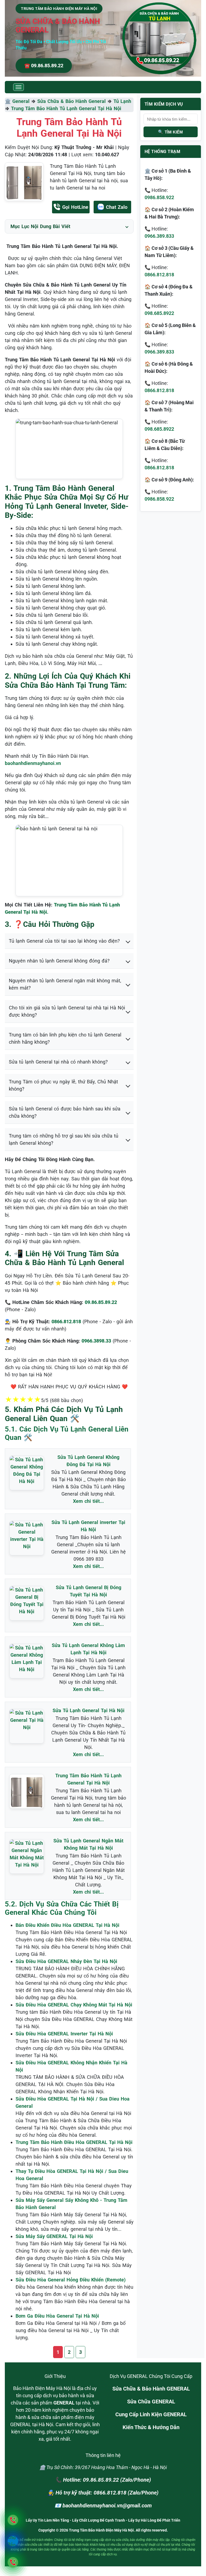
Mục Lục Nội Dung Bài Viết (40, 226)
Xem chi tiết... (88, 1501)
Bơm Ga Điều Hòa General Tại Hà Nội (57, 2316)
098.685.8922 (159, 313)
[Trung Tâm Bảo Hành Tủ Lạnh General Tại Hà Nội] (24, 182)
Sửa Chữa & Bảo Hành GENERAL (151, 2389)
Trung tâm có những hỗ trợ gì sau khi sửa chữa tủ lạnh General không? (64, 1139)
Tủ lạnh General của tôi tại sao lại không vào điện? (64, 941)
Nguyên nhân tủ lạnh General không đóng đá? (59, 961)
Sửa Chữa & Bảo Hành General (71, 101)
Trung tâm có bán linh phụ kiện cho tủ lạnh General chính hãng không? (65, 1038)
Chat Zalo (117, 207)
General (21, 101)
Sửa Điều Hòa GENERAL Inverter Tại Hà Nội (64, 2034)
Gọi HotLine (75, 207)
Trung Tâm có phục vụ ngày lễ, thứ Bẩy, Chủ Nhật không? (63, 1085)
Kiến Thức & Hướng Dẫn (151, 2427)
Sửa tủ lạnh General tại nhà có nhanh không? (58, 1062)
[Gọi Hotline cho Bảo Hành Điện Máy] (13, 2520)
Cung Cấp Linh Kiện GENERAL (151, 2414)
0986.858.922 (159, 197)
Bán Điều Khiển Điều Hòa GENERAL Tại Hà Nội (67, 1925)
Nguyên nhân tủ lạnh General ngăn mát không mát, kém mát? (65, 984)
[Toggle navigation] (19, 87)
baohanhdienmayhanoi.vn (33, 763)
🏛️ (9, 101)
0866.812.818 (159, 275)
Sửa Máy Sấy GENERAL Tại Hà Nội (54, 2236)
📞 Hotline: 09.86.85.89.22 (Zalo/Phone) (103, 2480)
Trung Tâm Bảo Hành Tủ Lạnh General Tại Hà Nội (66, 108)
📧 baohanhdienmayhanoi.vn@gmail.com (103, 2506)
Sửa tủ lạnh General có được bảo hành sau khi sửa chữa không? (65, 1112)
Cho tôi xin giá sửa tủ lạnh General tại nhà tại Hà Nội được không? (67, 1011)
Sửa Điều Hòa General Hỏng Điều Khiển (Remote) (71, 2280)
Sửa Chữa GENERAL (151, 2402)
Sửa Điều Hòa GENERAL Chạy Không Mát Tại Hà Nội (74, 2005)
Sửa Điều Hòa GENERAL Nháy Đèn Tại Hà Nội (66, 1961)
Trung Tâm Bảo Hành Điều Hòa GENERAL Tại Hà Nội (74, 2142)
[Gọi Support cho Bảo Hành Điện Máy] (13, 2562)
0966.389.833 (159, 236)
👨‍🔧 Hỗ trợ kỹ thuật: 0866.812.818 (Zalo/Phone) (103, 2493)
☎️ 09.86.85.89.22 (44, 66)
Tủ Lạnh (122, 101)
